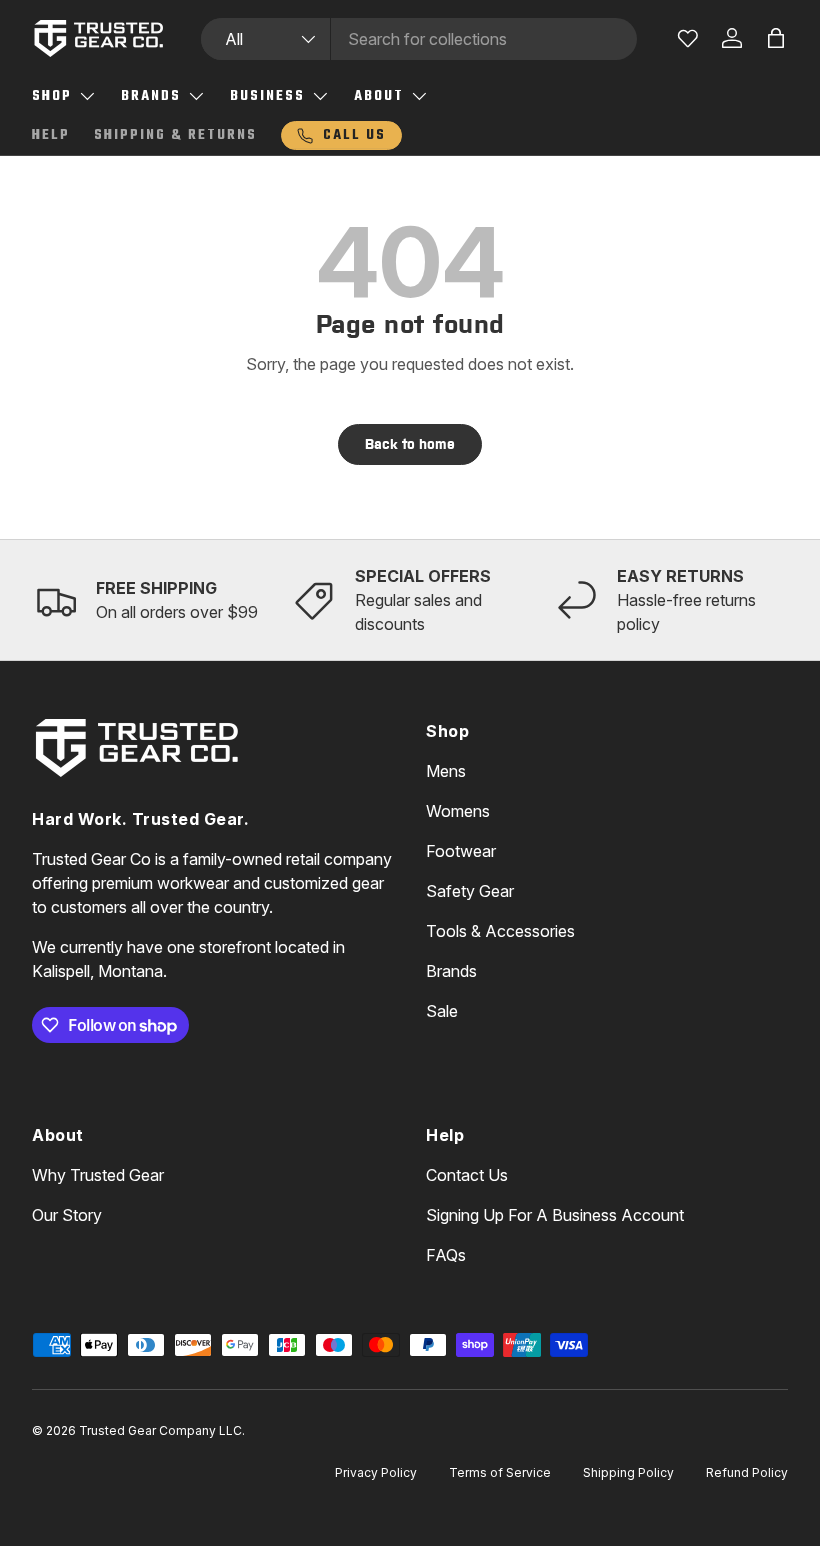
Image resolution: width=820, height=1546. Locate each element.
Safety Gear (470, 891)
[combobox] (419, 39)
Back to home (410, 444)
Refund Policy (747, 1472)
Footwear (461, 851)
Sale (442, 1011)
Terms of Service (500, 1472)
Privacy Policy (376, 1472)
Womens (458, 811)
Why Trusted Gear (98, 1175)
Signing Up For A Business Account (555, 1215)
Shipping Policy (628, 1472)
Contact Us (467, 1175)
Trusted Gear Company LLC (160, 1430)
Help (51, 135)
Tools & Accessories (500, 931)
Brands (451, 971)
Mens (446, 771)
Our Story (67, 1215)
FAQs (446, 1255)
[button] (776, 38)
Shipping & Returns (175, 135)
